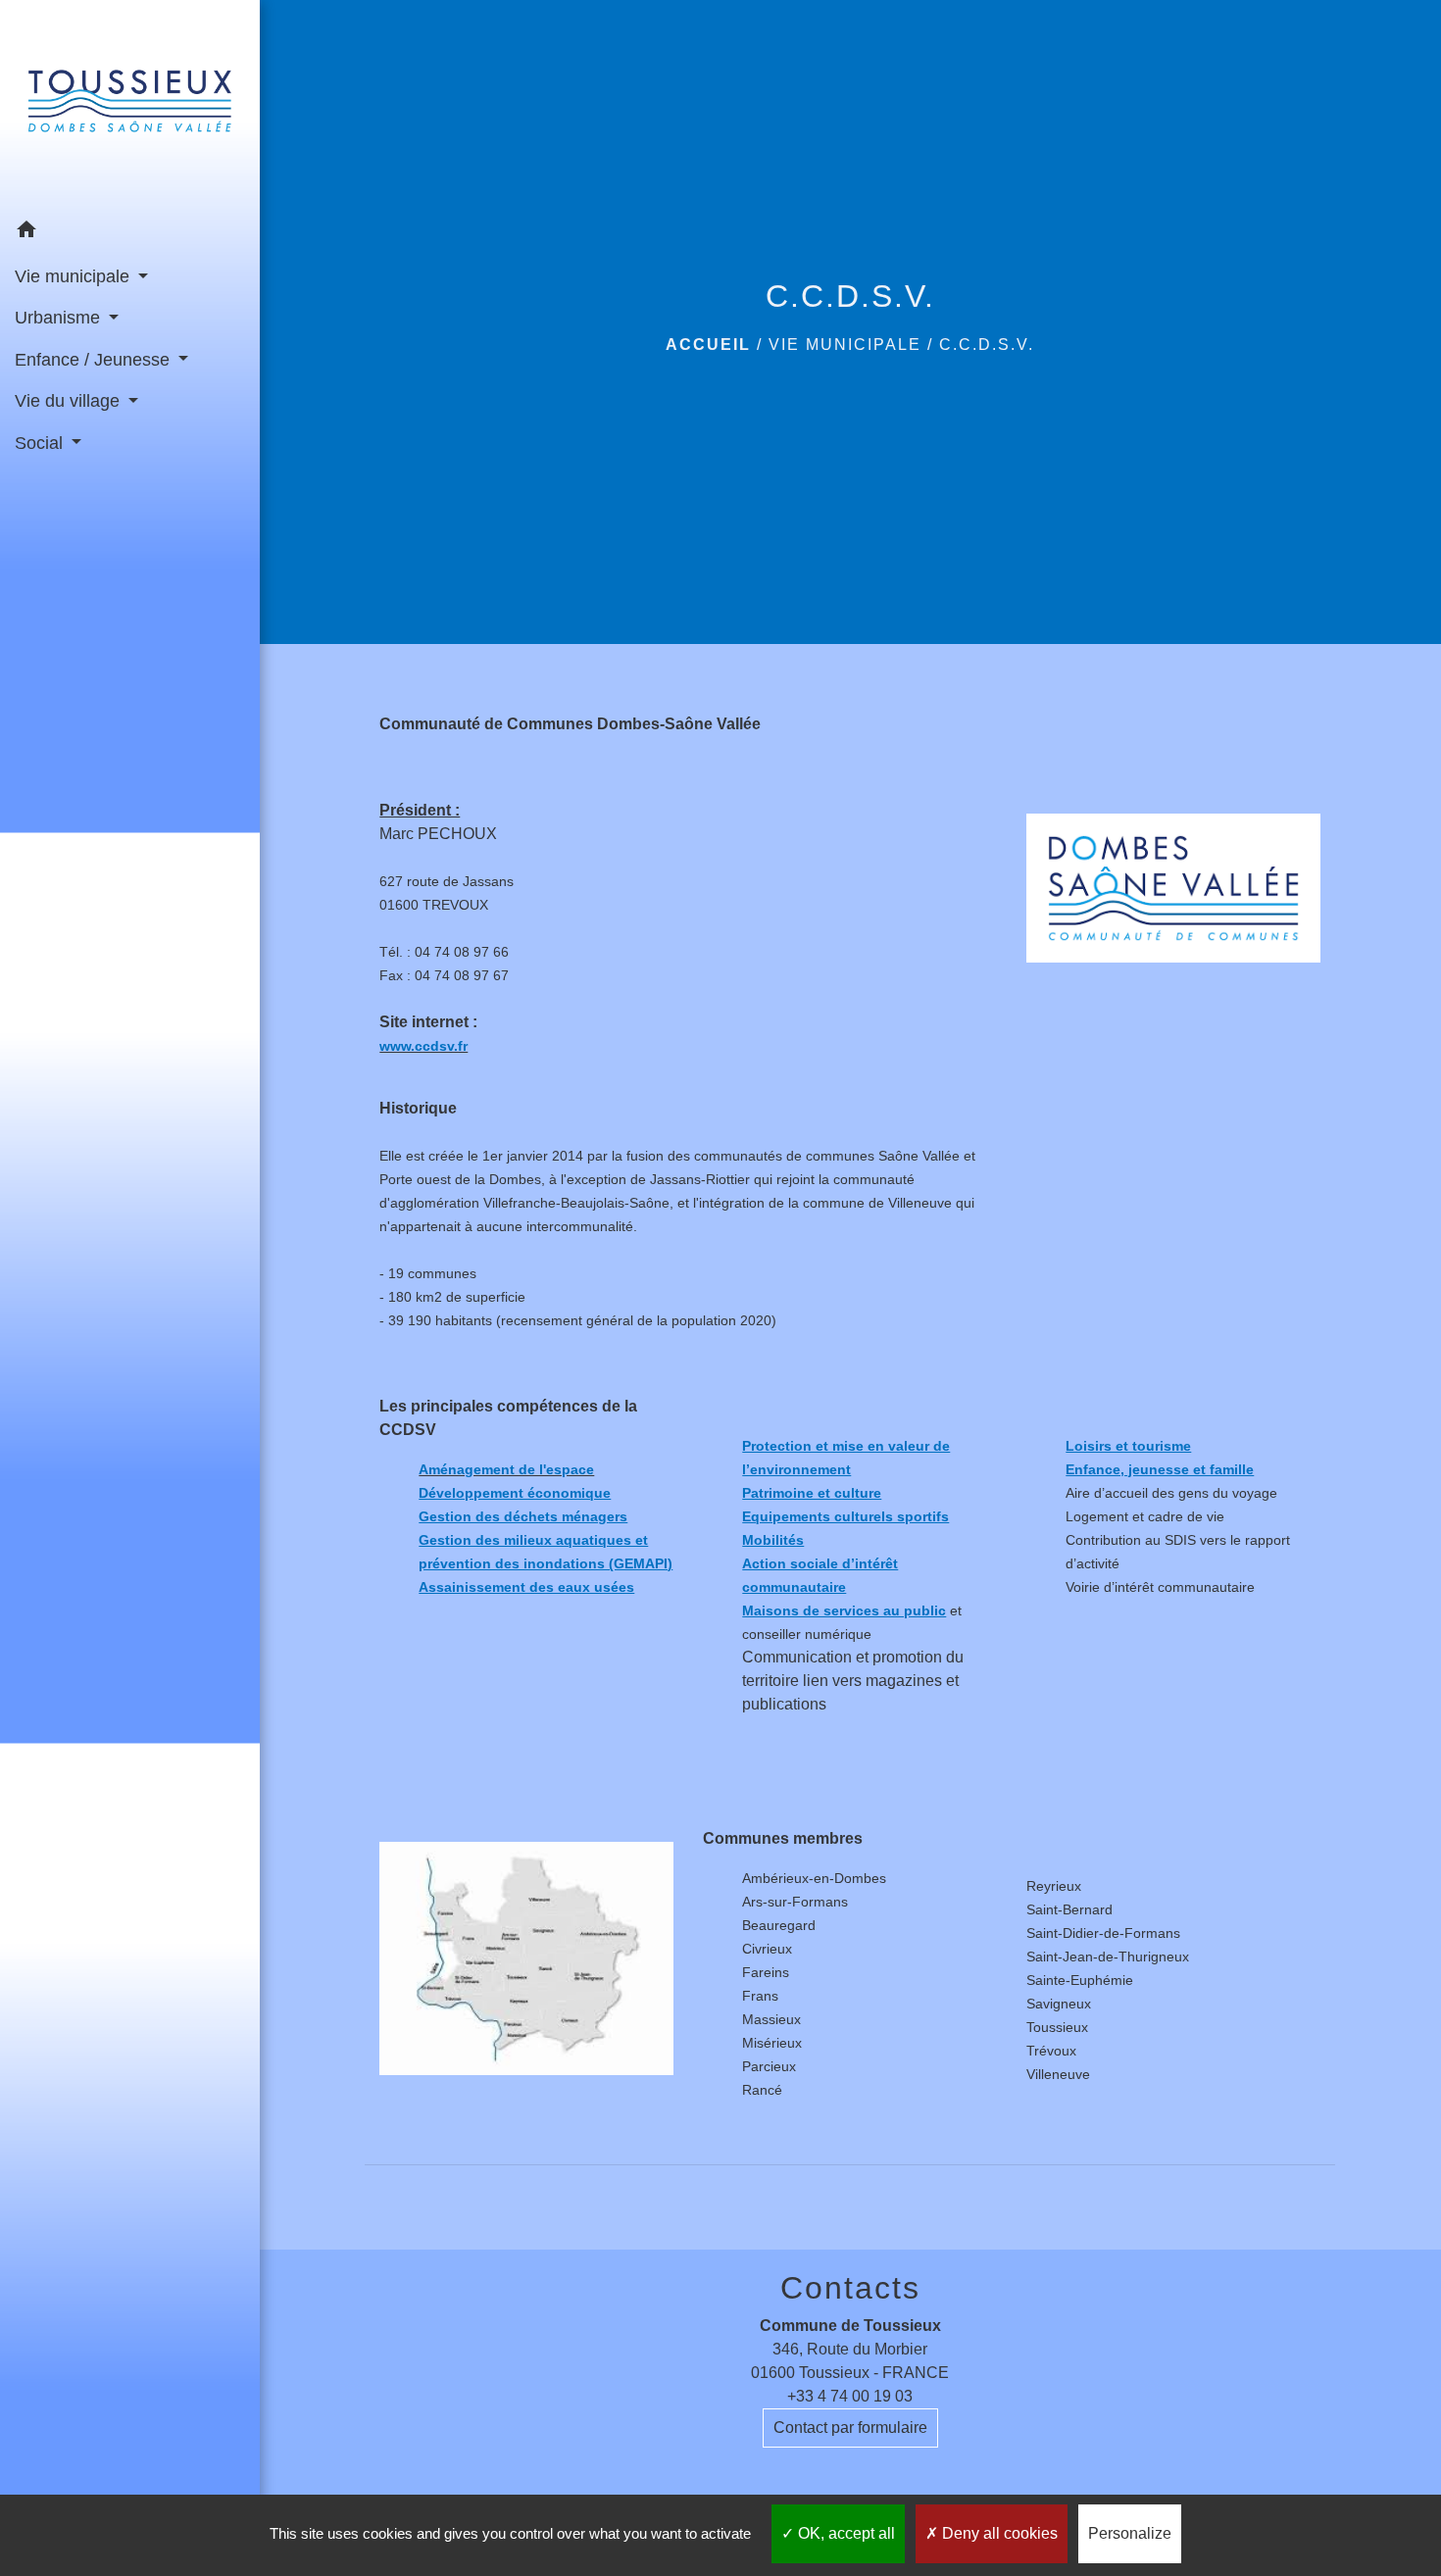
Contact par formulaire (850, 2427)
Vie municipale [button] (75, 276)
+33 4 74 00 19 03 (850, 2396)
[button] (130, 233)
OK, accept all (845, 2533)
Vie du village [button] (70, 401)
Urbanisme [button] (60, 318)
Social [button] (41, 443)
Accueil (708, 345)
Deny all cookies (998, 2533)
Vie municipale (845, 345)
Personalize (1130, 2533)
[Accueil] (130, 105)
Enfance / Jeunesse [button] (95, 360)
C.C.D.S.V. (987, 345)
